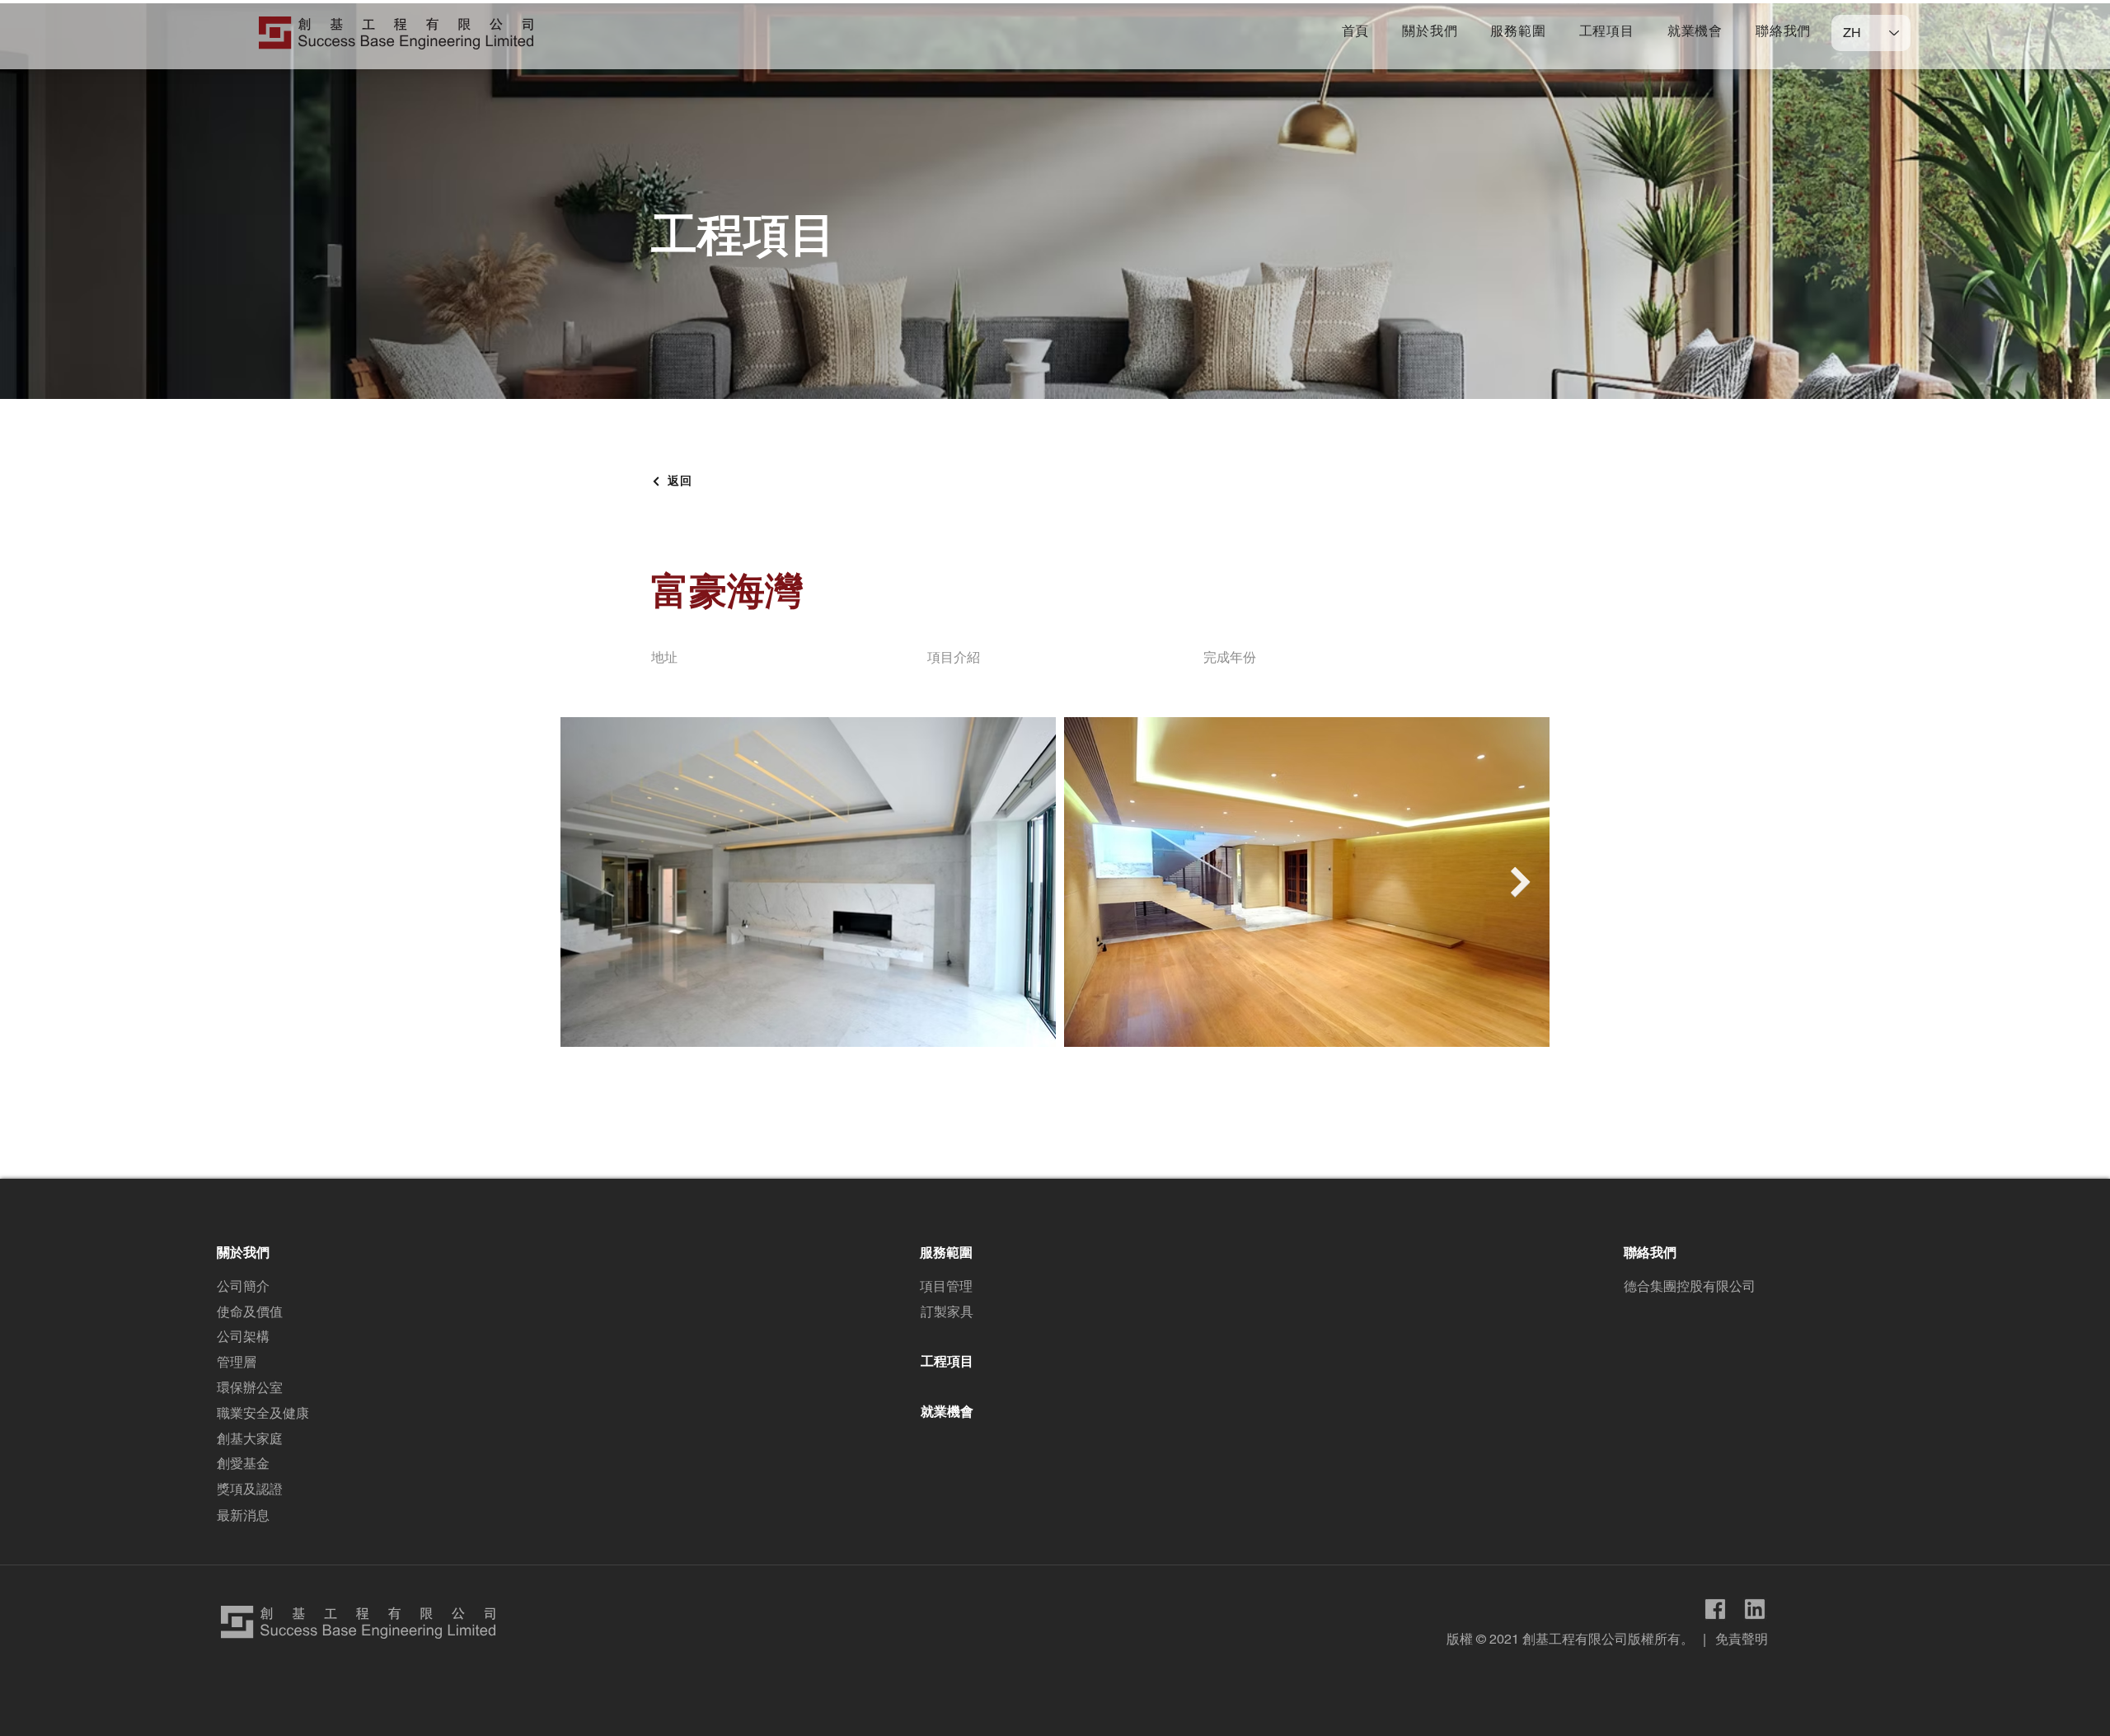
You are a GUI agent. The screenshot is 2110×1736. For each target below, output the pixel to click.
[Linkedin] (1755, 1609)
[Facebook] (1715, 1609)
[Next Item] (1521, 882)
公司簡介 (243, 1286)
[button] (1430, 32)
